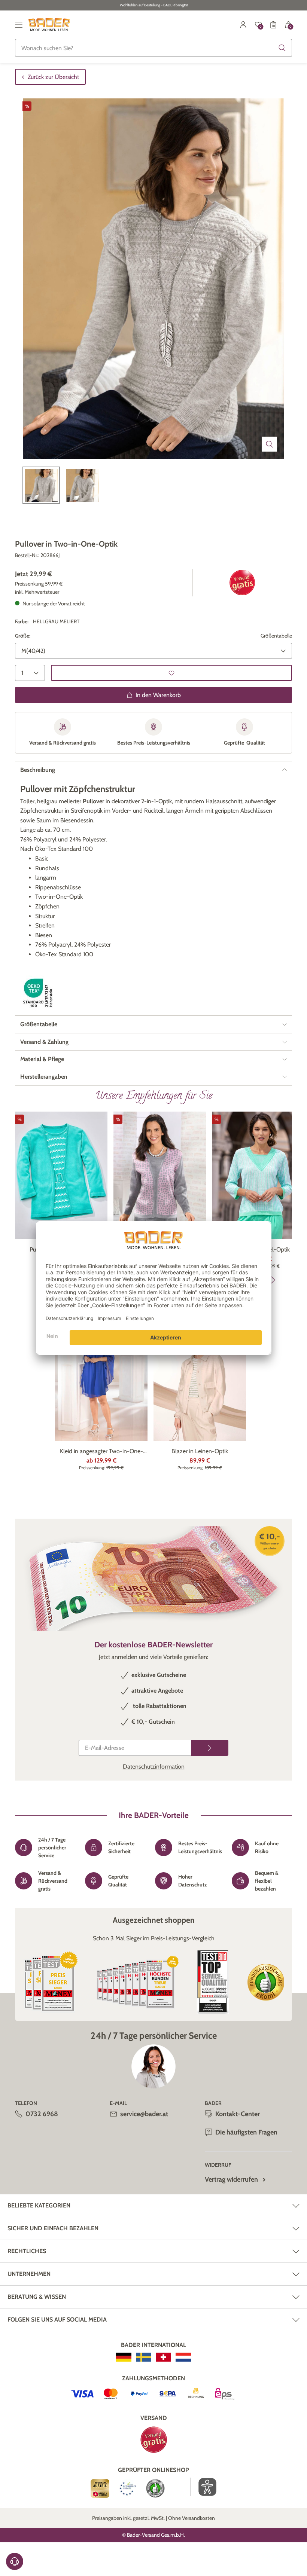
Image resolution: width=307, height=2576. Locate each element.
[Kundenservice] (15, 2561)
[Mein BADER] (243, 25)
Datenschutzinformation (154, 1767)
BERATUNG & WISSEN (37, 2297)
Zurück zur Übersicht (53, 77)
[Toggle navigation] (19, 25)
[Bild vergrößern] (270, 444)
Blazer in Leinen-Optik (200, 1451)
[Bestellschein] (273, 25)
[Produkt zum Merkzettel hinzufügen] (171, 673)
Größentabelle (276, 636)
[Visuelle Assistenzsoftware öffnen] (203, 2487)
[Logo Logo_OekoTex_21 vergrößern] (39, 993)
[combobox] (153, 48)
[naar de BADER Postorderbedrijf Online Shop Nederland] (183, 2357)
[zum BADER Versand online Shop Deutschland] (124, 2357)
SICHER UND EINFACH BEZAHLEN (53, 2228)
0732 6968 (42, 2114)
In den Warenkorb (158, 695)
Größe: (23, 636)
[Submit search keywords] (282, 48)
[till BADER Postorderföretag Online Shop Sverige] (144, 2357)
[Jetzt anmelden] (210, 1748)
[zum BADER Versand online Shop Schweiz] (163, 2357)
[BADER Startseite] (49, 25)
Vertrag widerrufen (231, 2179)
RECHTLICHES (27, 2251)
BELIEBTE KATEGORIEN (39, 2205)
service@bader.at (144, 2114)
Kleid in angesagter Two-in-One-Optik (101, 1452)
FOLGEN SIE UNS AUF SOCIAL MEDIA (57, 2320)
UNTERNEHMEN (29, 2274)
